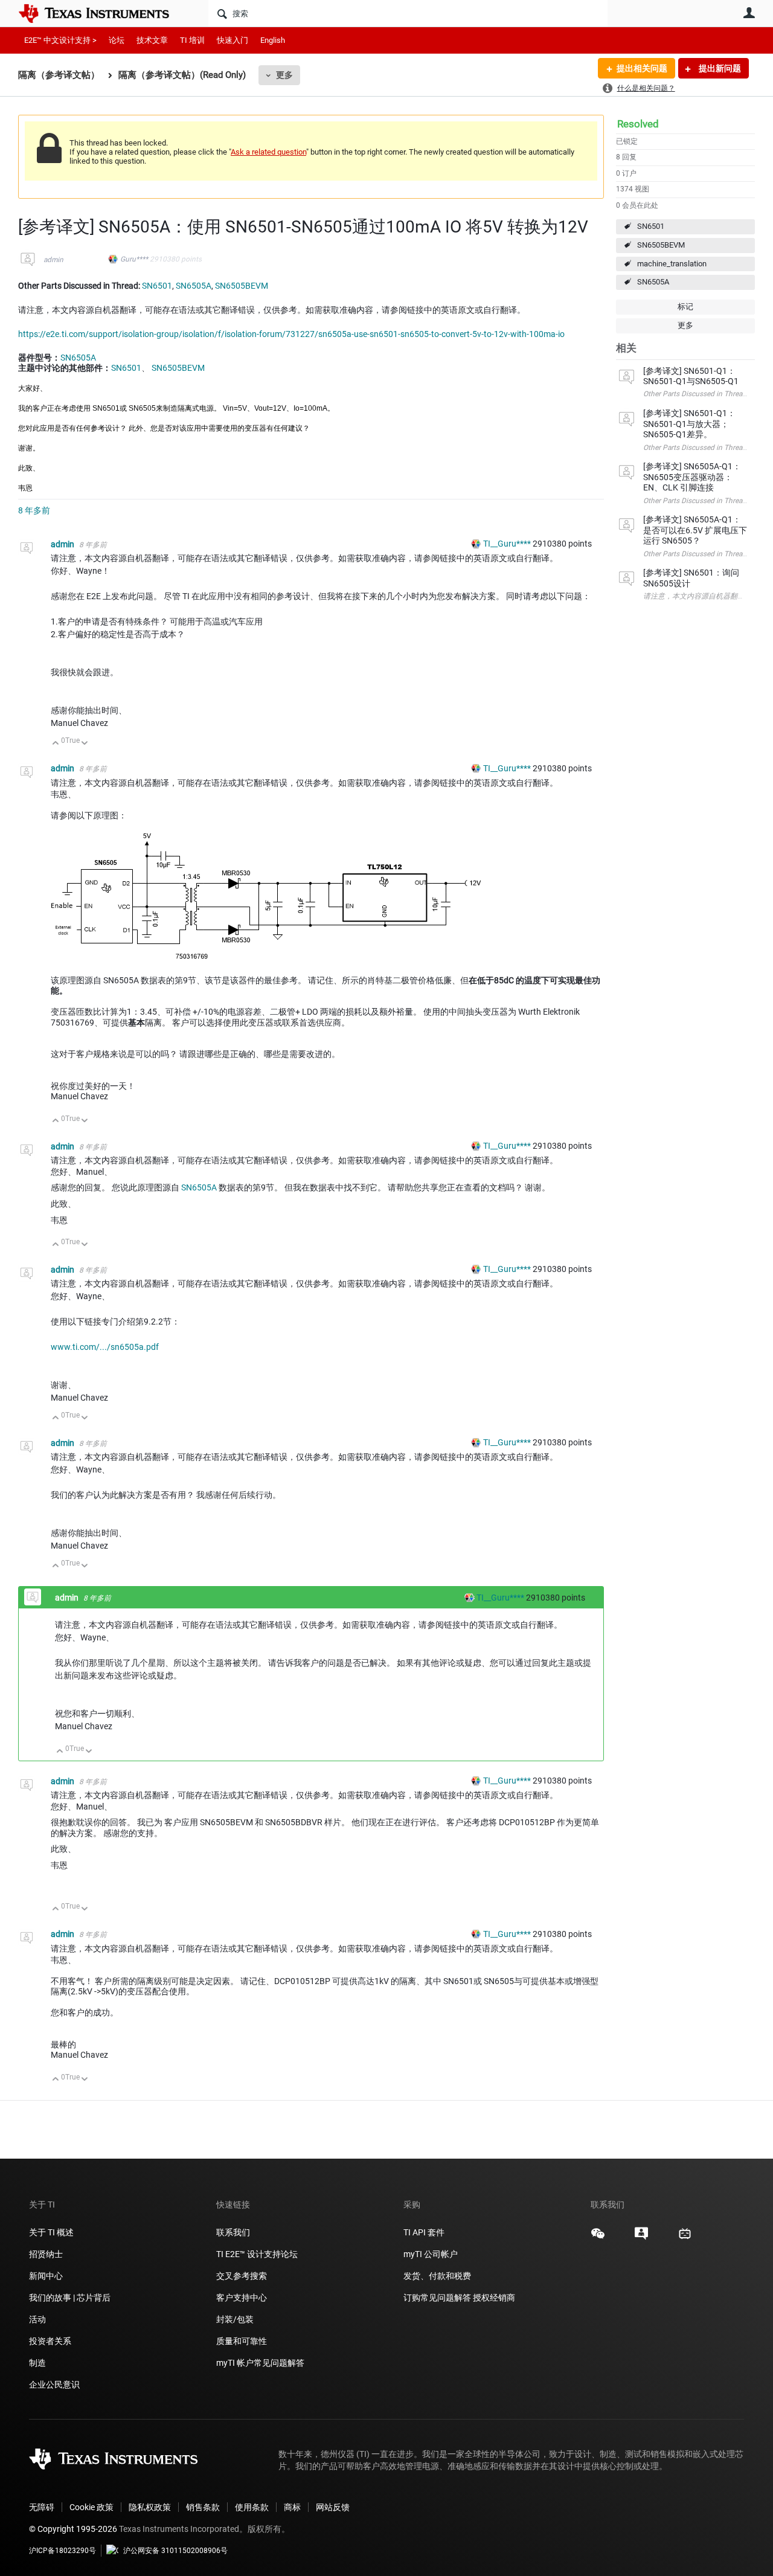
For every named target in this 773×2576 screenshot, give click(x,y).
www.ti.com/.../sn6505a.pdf (105, 1347)
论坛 (117, 40)
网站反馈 (333, 2507)
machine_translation (672, 264)
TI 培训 (192, 40)
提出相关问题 (642, 68)
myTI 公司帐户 (431, 2254)
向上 (56, 744)
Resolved (638, 124)
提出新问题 (719, 68)
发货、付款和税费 (437, 2276)
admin (53, 260)
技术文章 (152, 40)
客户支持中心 (242, 2298)
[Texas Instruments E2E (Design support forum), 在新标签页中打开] (641, 2238)
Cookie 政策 (91, 2507)
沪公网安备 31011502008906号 (175, 2551)
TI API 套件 (424, 2232)
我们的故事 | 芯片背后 (70, 2298)
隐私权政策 (150, 2507)
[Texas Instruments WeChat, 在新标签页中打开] (598, 2238)
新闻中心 (46, 2276)
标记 (685, 307)
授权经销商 (494, 2298)
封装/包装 (235, 2319)
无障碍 (42, 2507)
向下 (85, 744)
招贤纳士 (46, 2254)
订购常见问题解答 (437, 2298)
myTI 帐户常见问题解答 (260, 2363)
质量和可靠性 (242, 2341)
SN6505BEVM (661, 245)
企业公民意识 (54, 2385)
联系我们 (233, 2232)
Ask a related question (268, 152)
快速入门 (233, 40)
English (273, 40)
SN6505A (653, 282)
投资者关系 (50, 2341)
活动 (37, 2319)
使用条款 (252, 2507)
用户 (749, 13)
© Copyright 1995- (73, 2529)
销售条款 (203, 2507)
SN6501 (651, 226)
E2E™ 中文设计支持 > (60, 40)
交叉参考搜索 (242, 2276)
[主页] (103, 13)
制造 (37, 2363)
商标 (292, 2507)
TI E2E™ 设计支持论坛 (257, 2254)
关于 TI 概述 (51, 2232)
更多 (284, 75)
